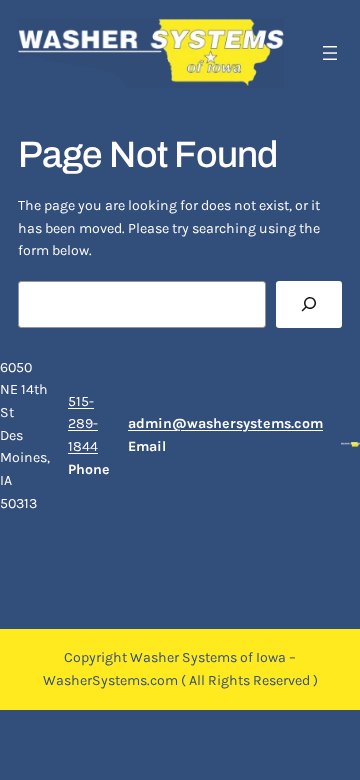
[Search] (309, 304)
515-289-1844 (83, 424)
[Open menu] (330, 53)
